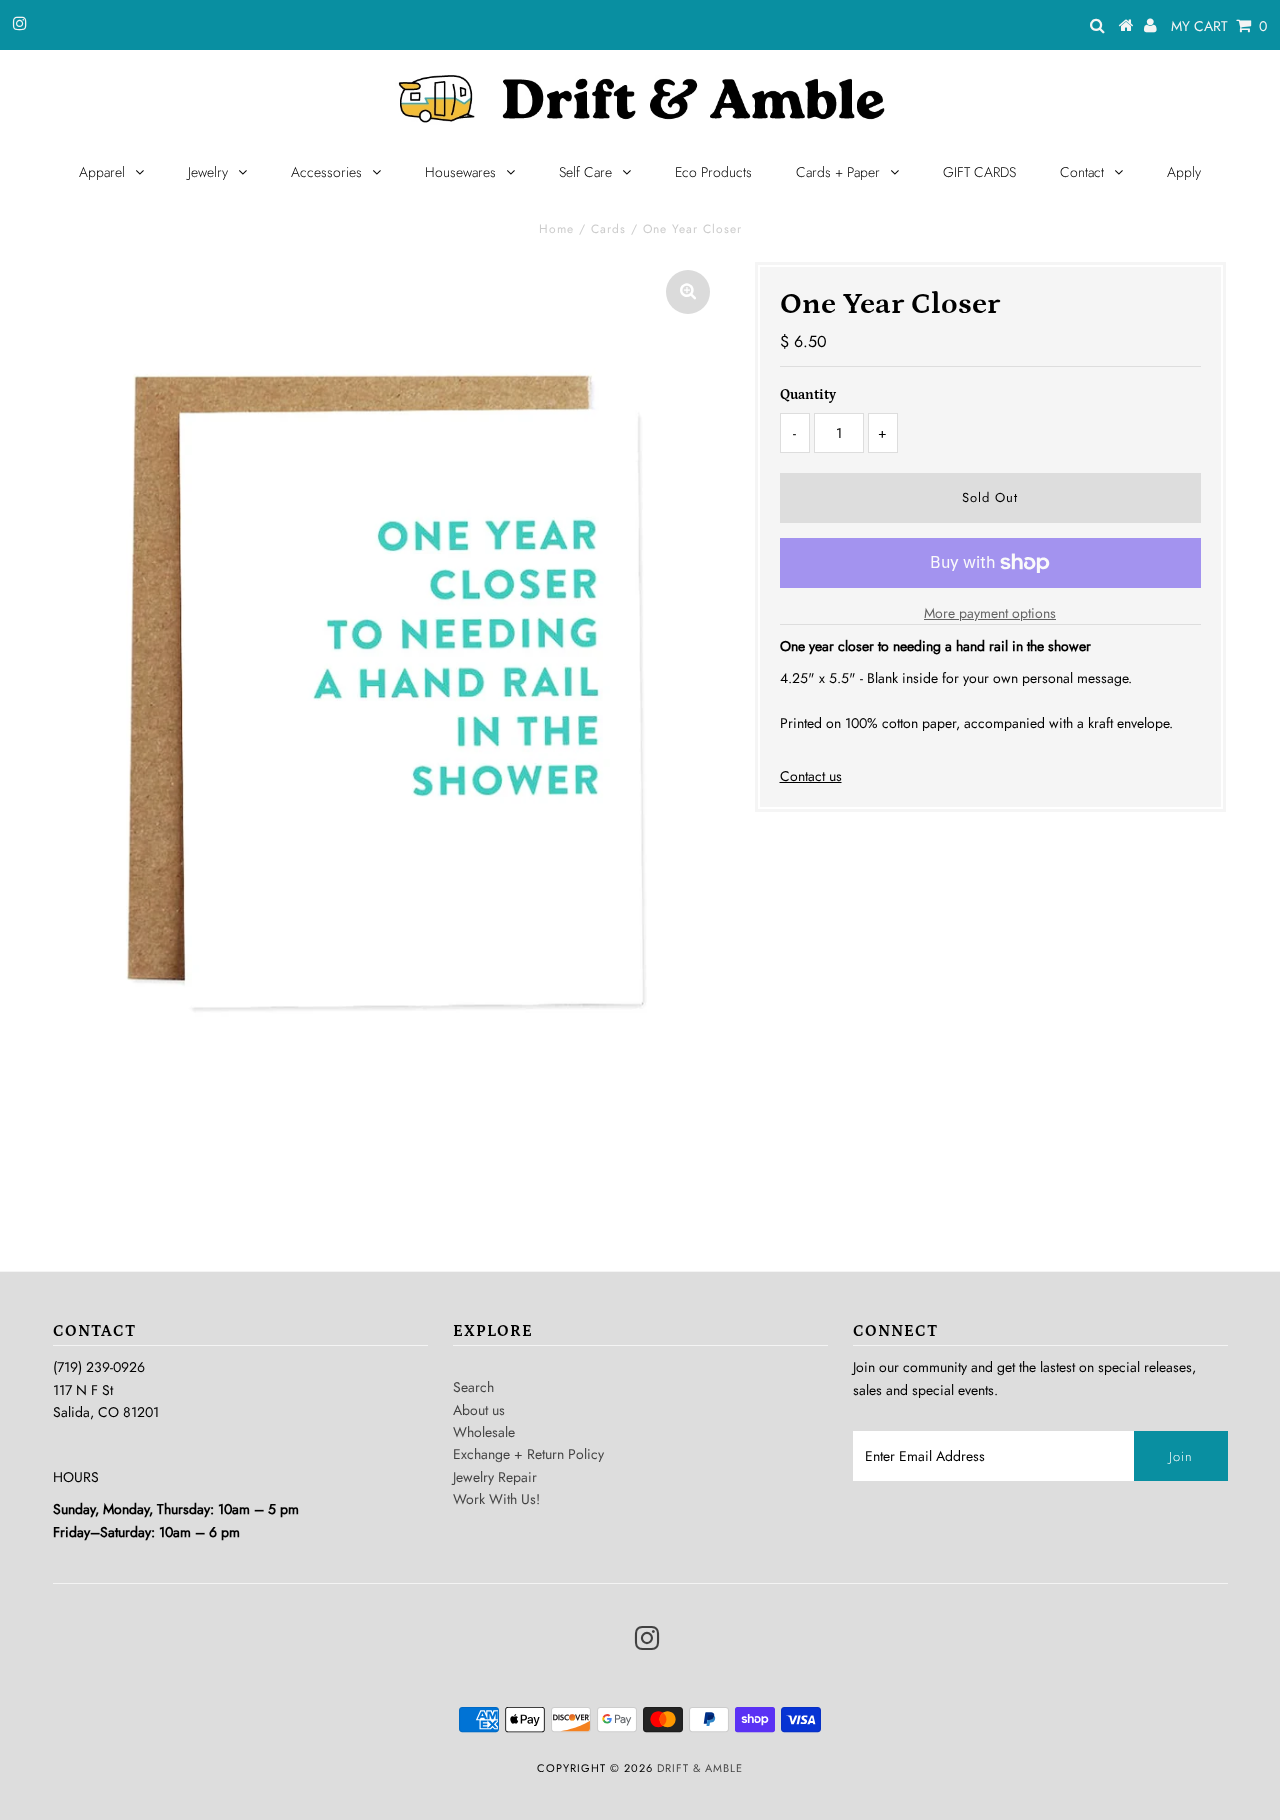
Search (473, 1387)
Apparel (102, 172)
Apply (1184, 172)
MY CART (1219, 26)
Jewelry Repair (495, 1477)
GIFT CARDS (979, 172)
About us (479, 1410)
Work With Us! (496, 1499)
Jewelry (208, 172)
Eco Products (713, 172)
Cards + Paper (838, 172)
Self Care (585, 172)
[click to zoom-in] (688, 292)
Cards (608, 229)
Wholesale (484, 1432)
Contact (1082, 172)
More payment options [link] (990, 613)
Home (556, 229)
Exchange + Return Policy (528, 1454)
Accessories (326, 172)
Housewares (460, 172)
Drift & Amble (700, 1768)
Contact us (811, 776)
